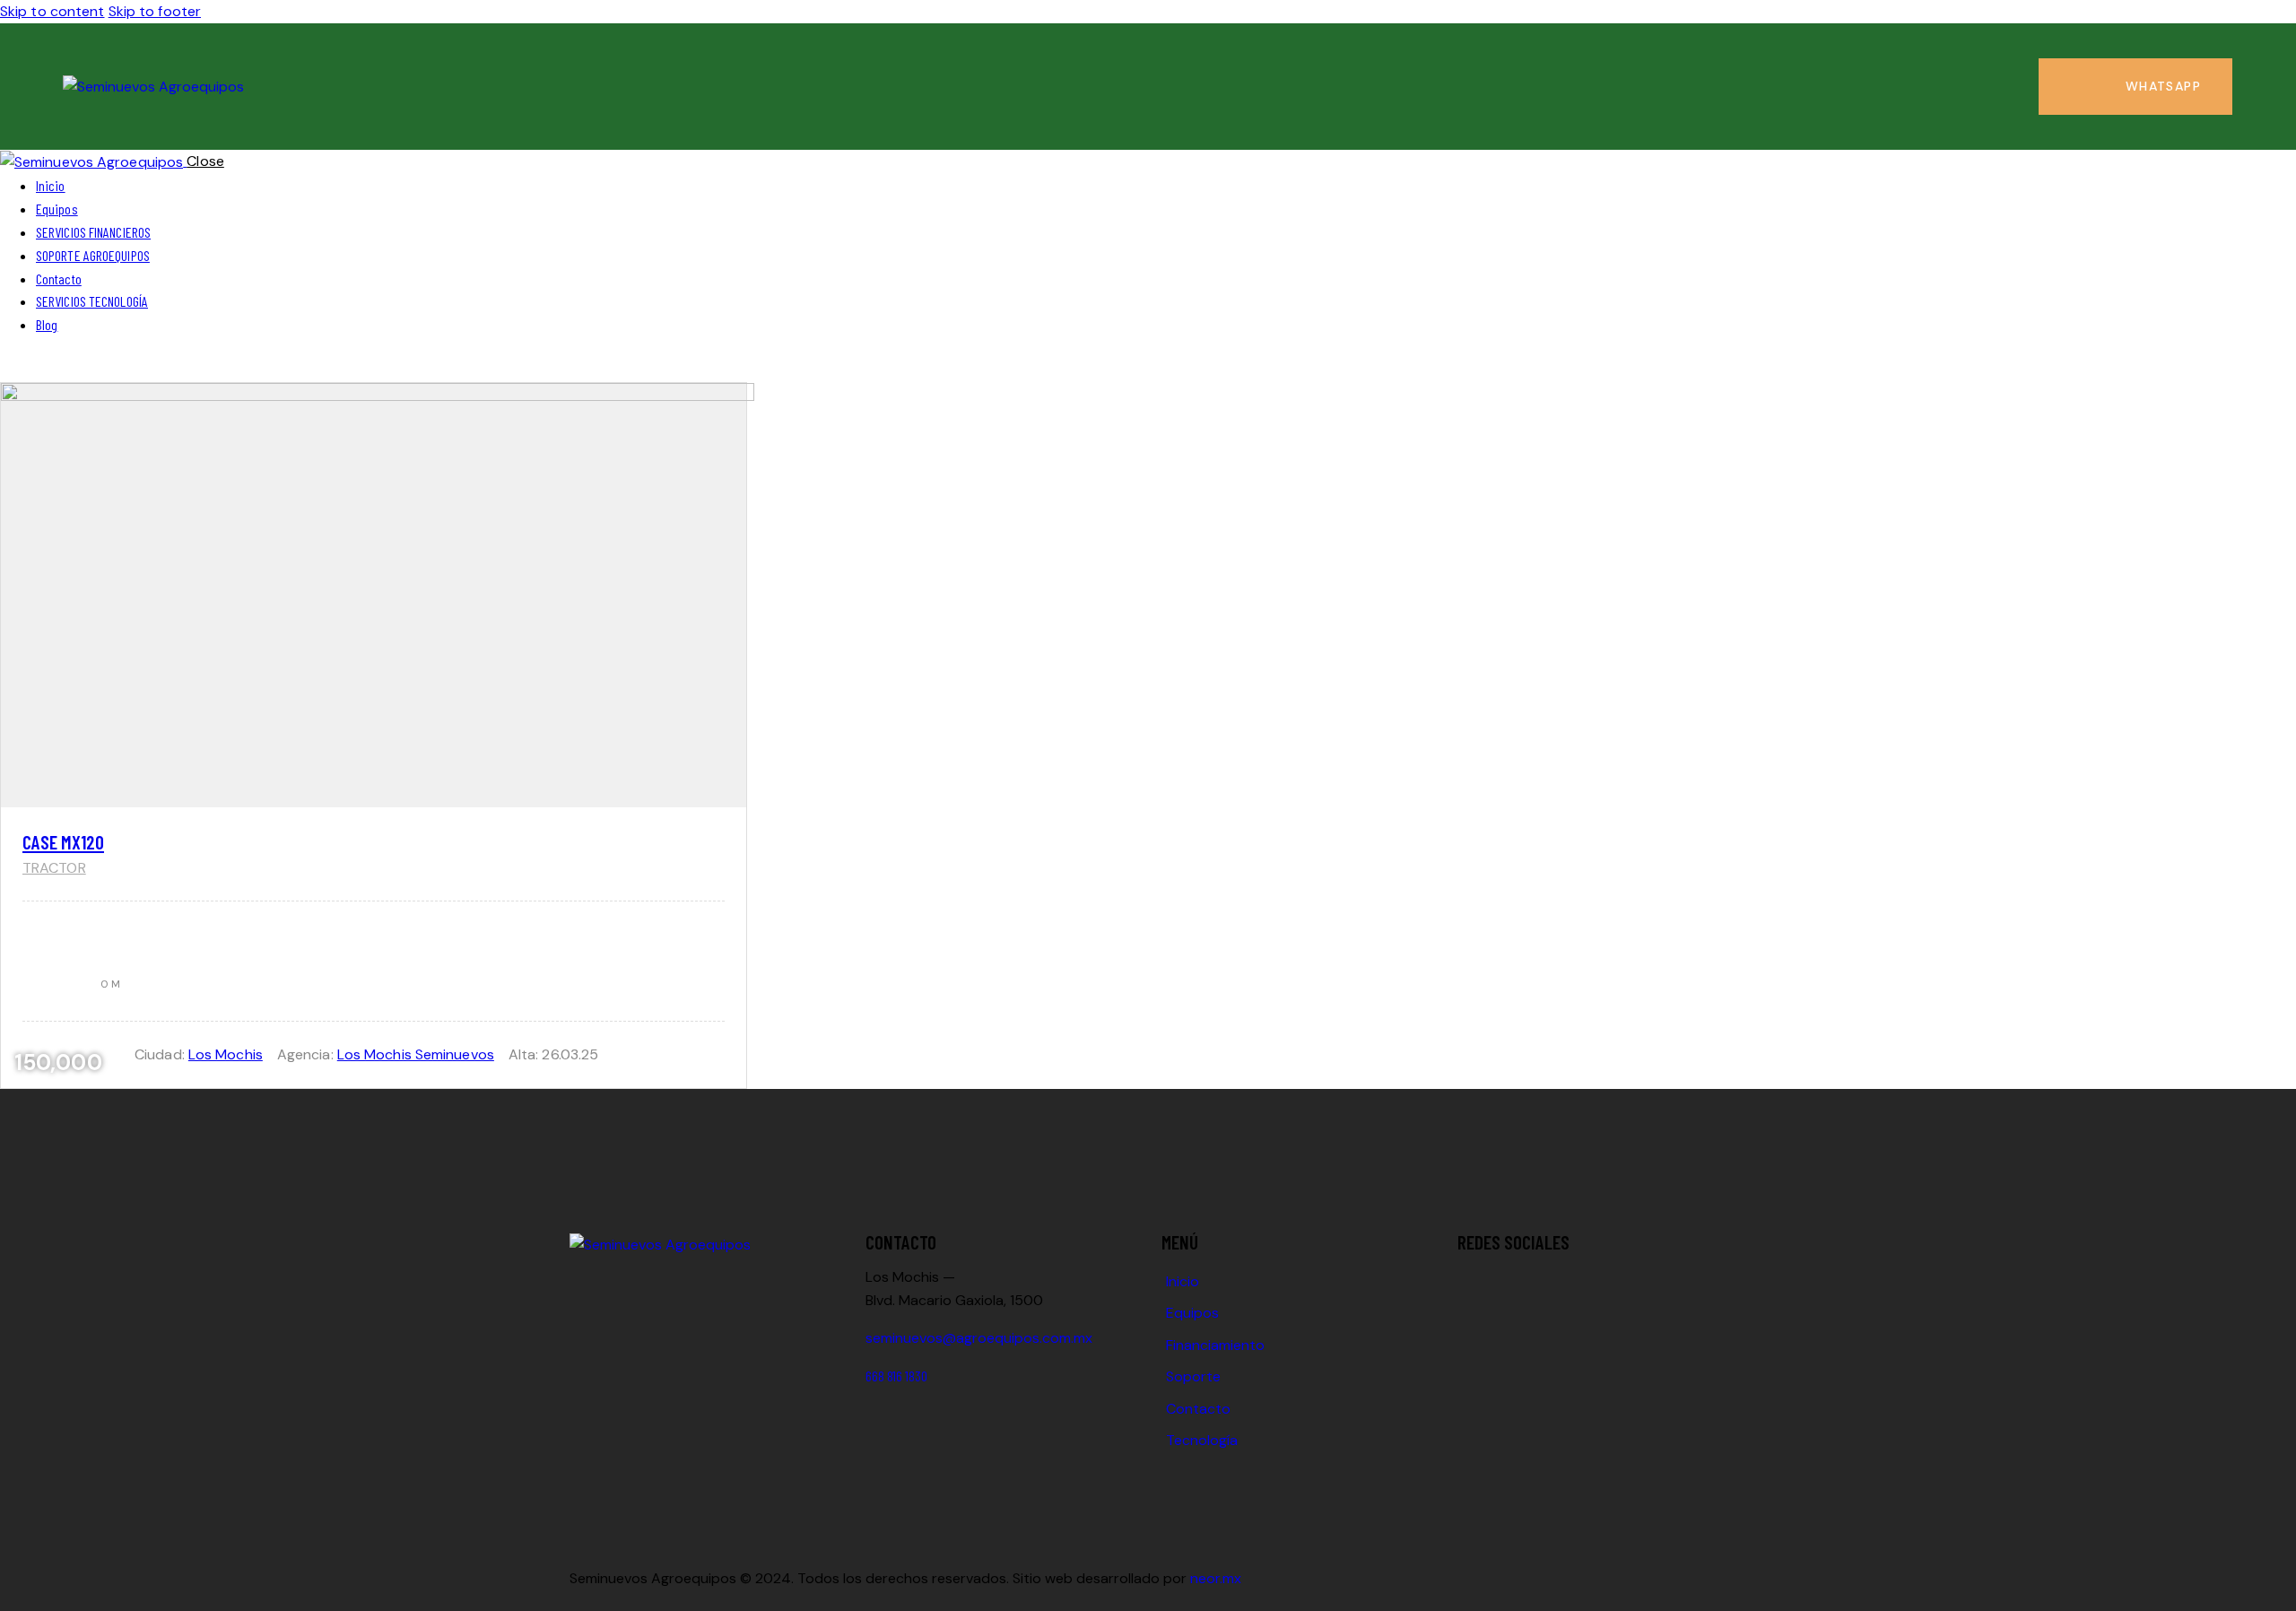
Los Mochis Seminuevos (416, 1054)
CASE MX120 (63, 842)
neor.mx (1216, 1578)
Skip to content (52, 11)
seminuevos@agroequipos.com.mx (979, 1338)
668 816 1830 (896, 1376)
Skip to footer (155, 11)
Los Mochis (226, 1054)
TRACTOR (54, 868)
